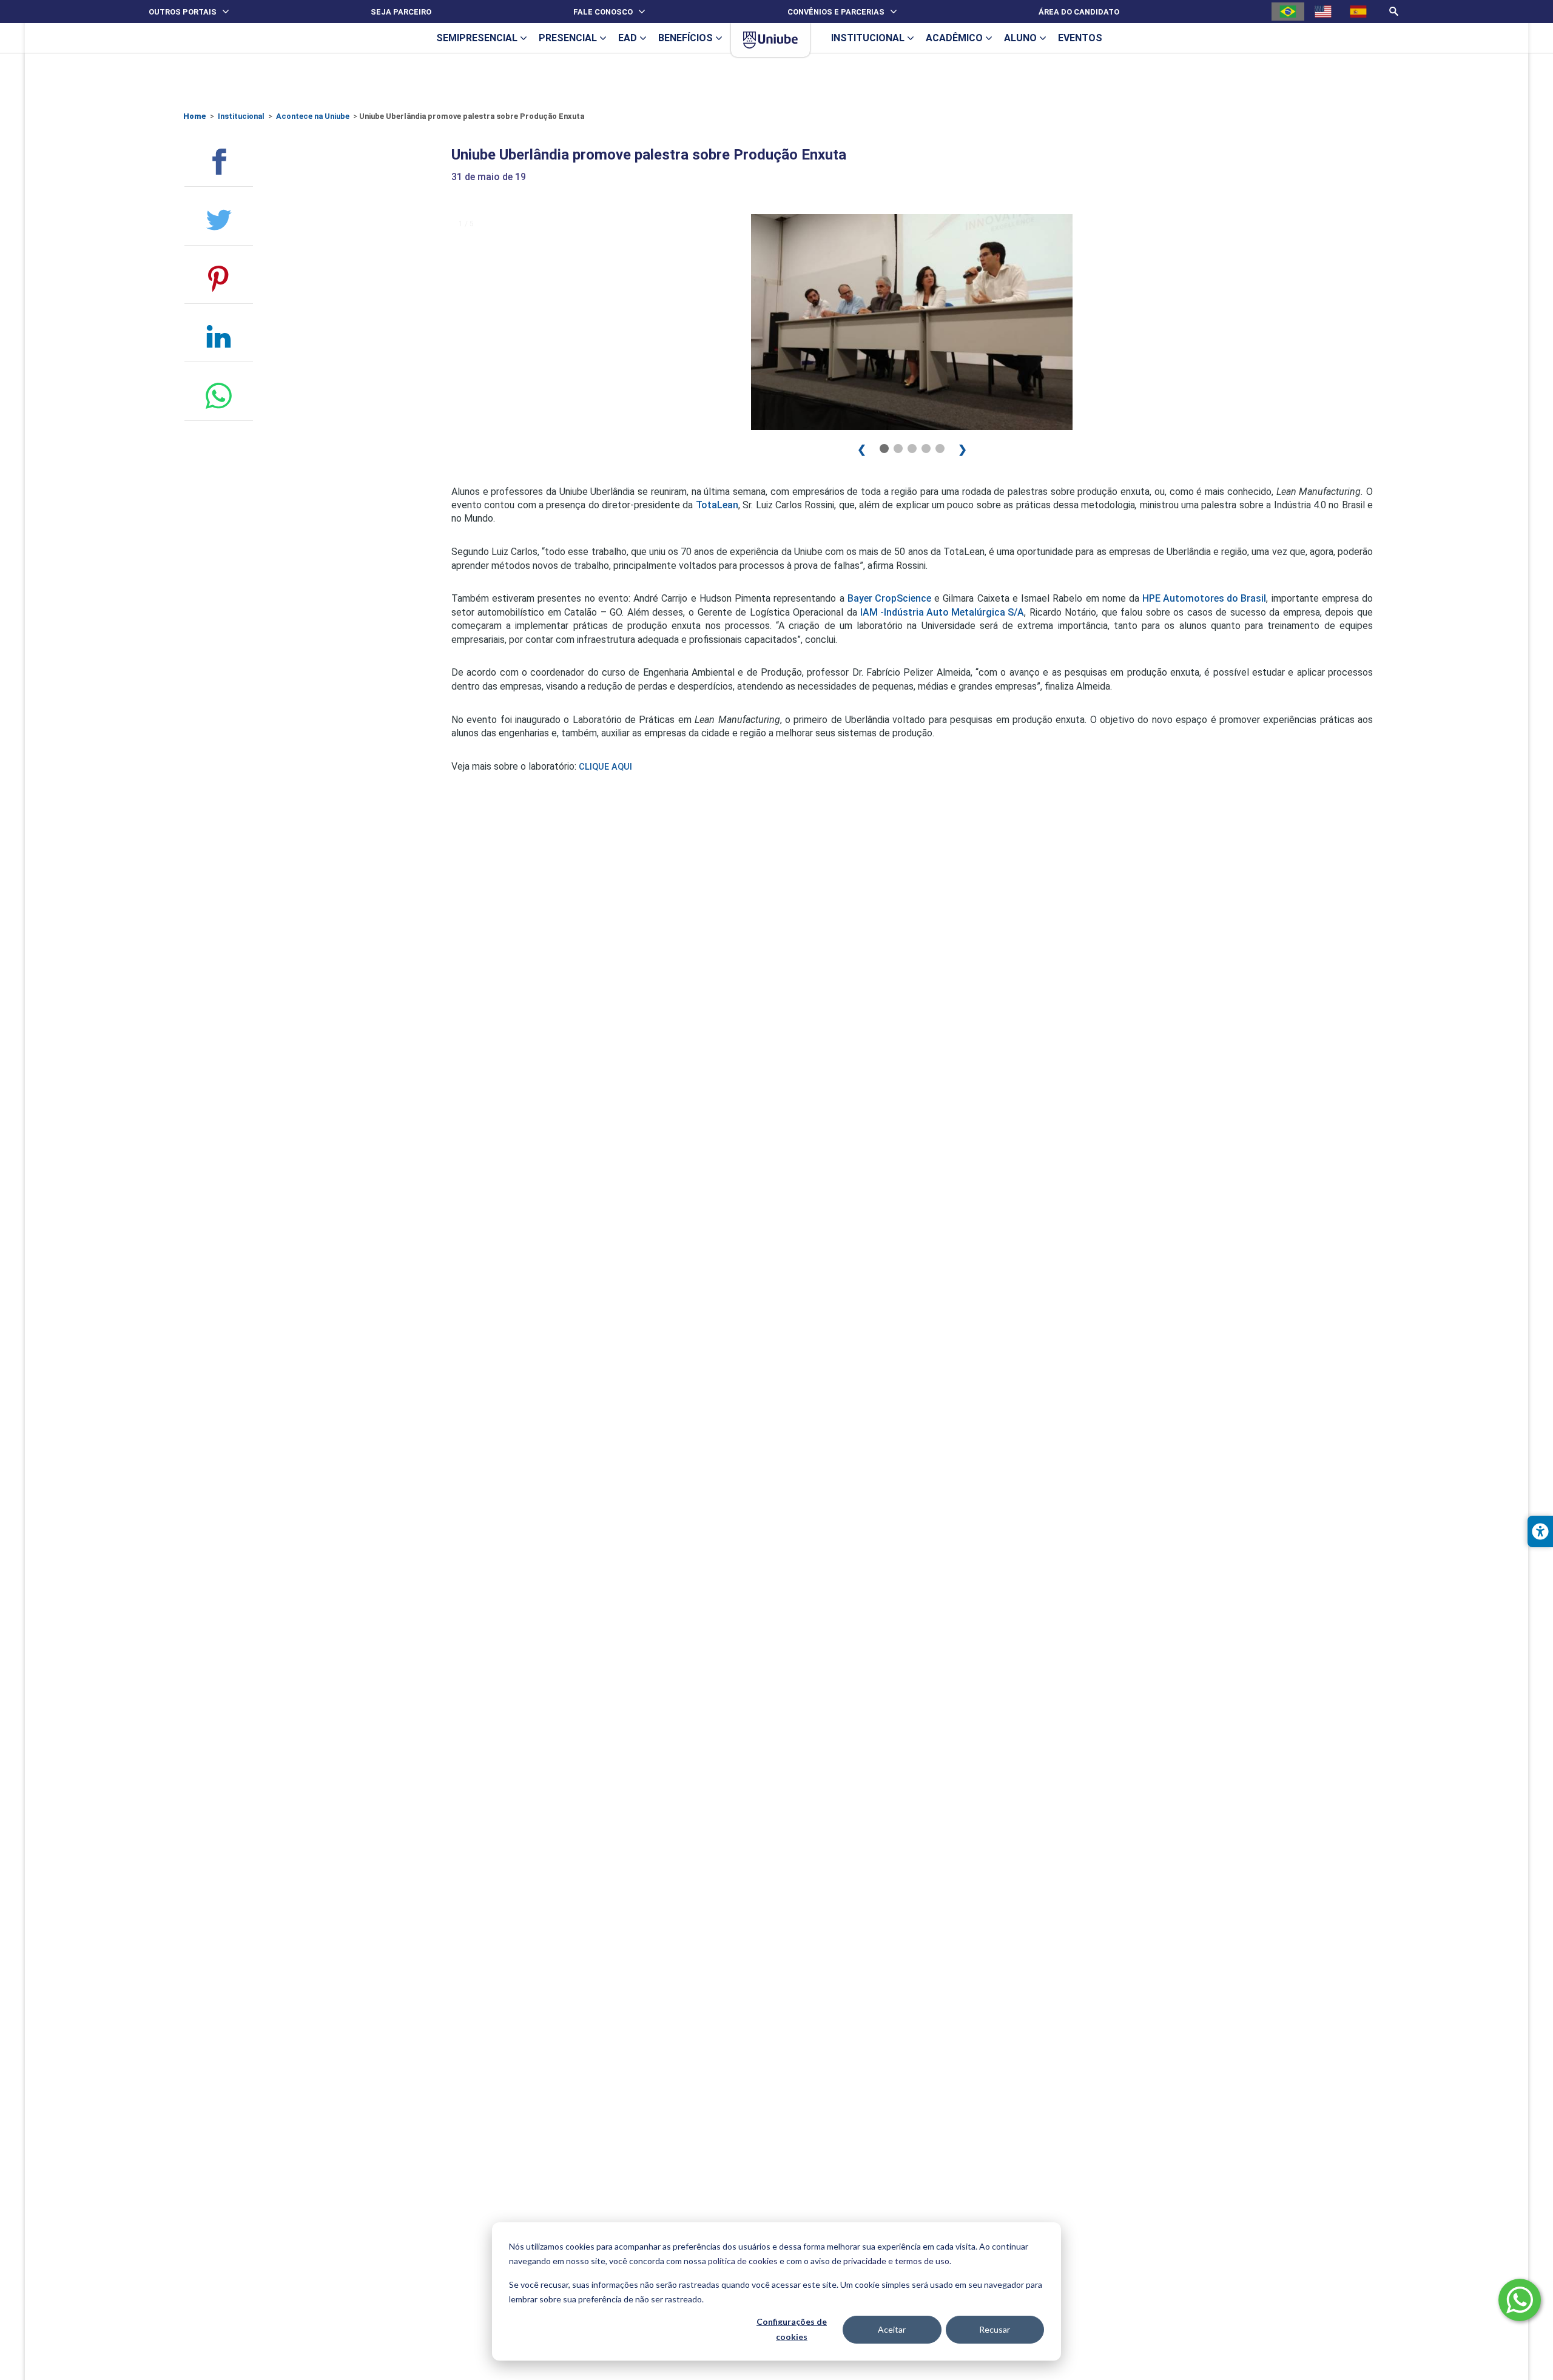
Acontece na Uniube (313, 116)
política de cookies (743, 2261)
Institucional (241, 116)
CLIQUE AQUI (605, 767)
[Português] (1288, 12)
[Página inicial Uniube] (770, 40)
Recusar (995, 2329)
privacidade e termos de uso (896, 2261)
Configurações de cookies (792, 2329)
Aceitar (892, 2329)
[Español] (1358, 12)
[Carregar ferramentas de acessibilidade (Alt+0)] (1540, 1531)
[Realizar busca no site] (1394, 11)
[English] (1323, 12)
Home (195, 116)
